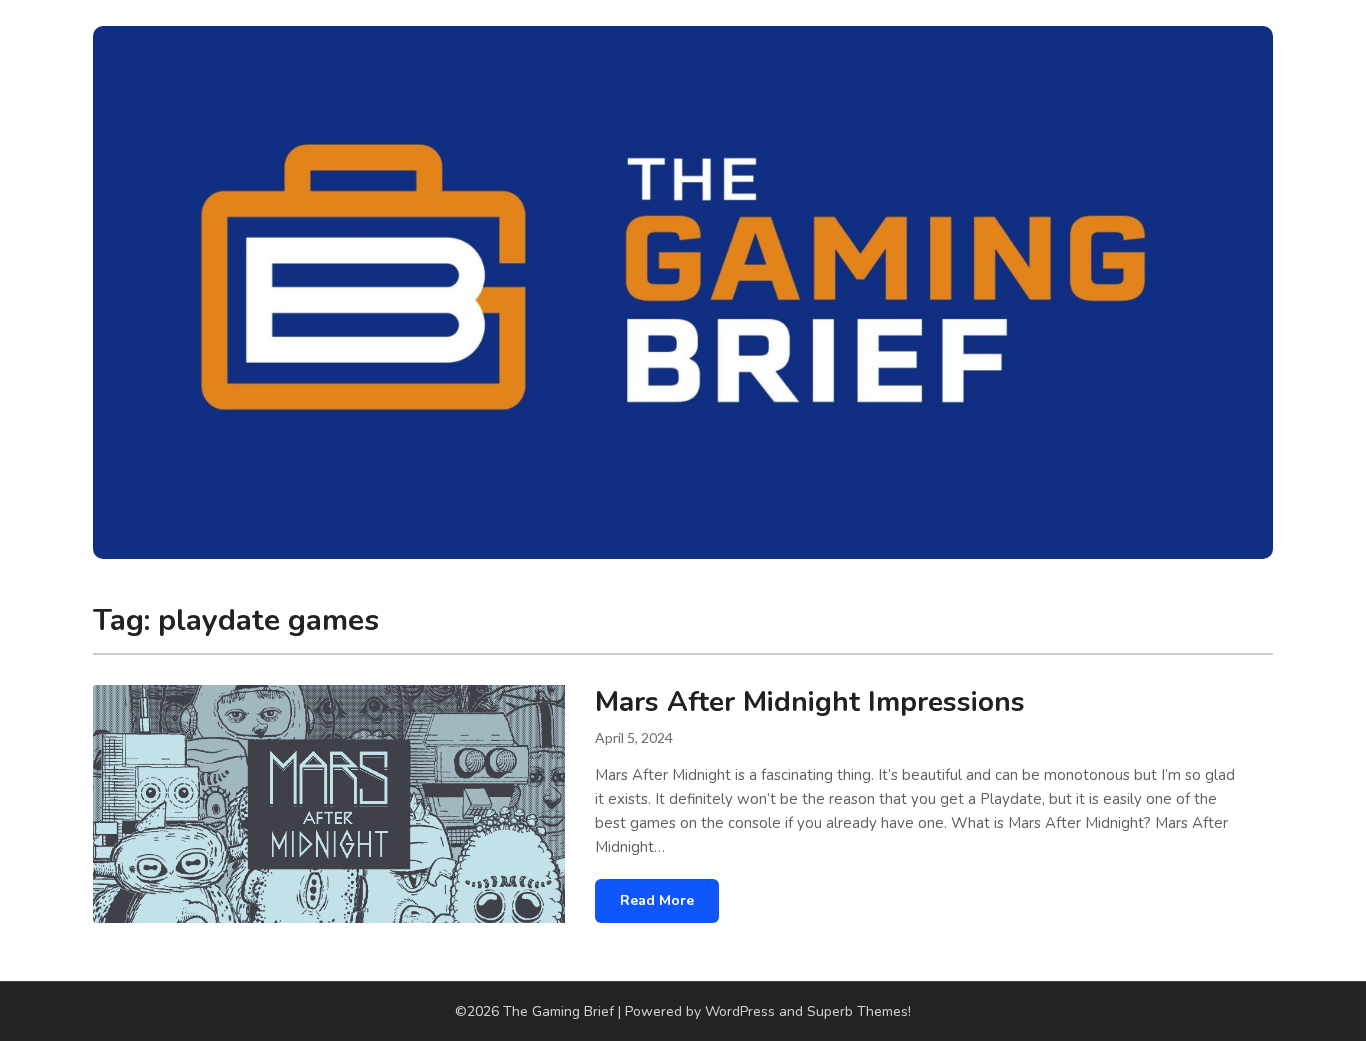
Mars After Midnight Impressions (810, 702)
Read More (657, 900)
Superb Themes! (859, 1011)
